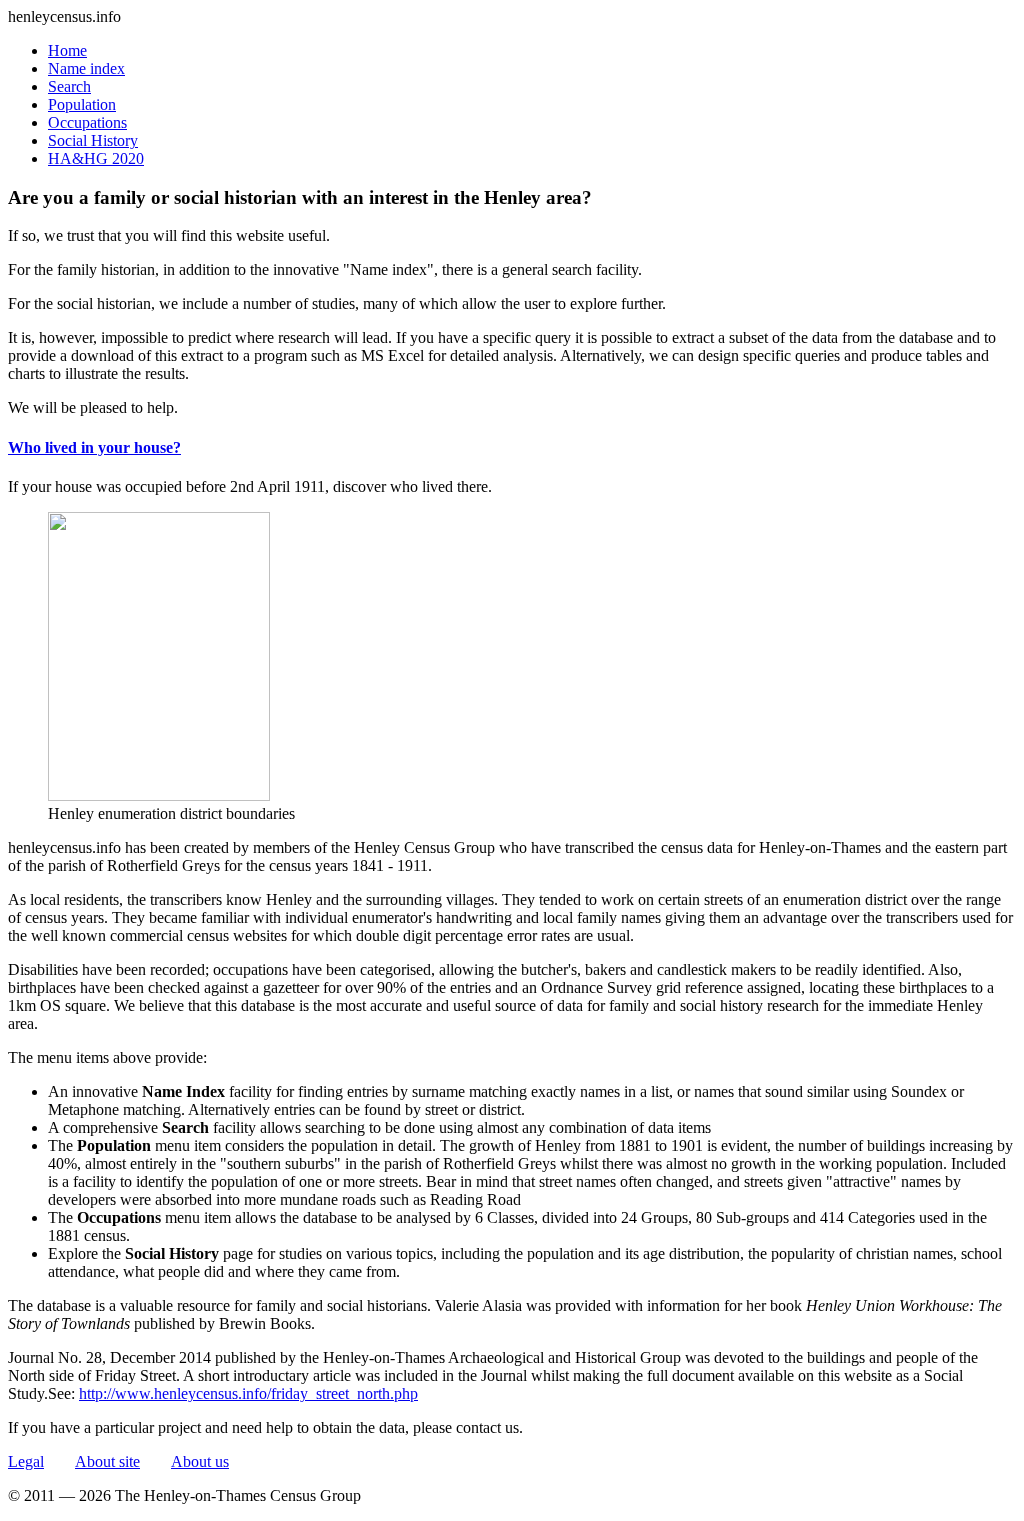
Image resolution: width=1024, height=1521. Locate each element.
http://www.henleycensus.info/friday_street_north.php (248, 1393)
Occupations (87, 122)
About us (200, 1461)
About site (107, 1461)
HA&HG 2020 (96, 158)
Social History (93, 140)
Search (69, 86)
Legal (26, 1461)
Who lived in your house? (94, 447)
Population (82, 104)
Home (67, 50)
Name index (86, 68)
